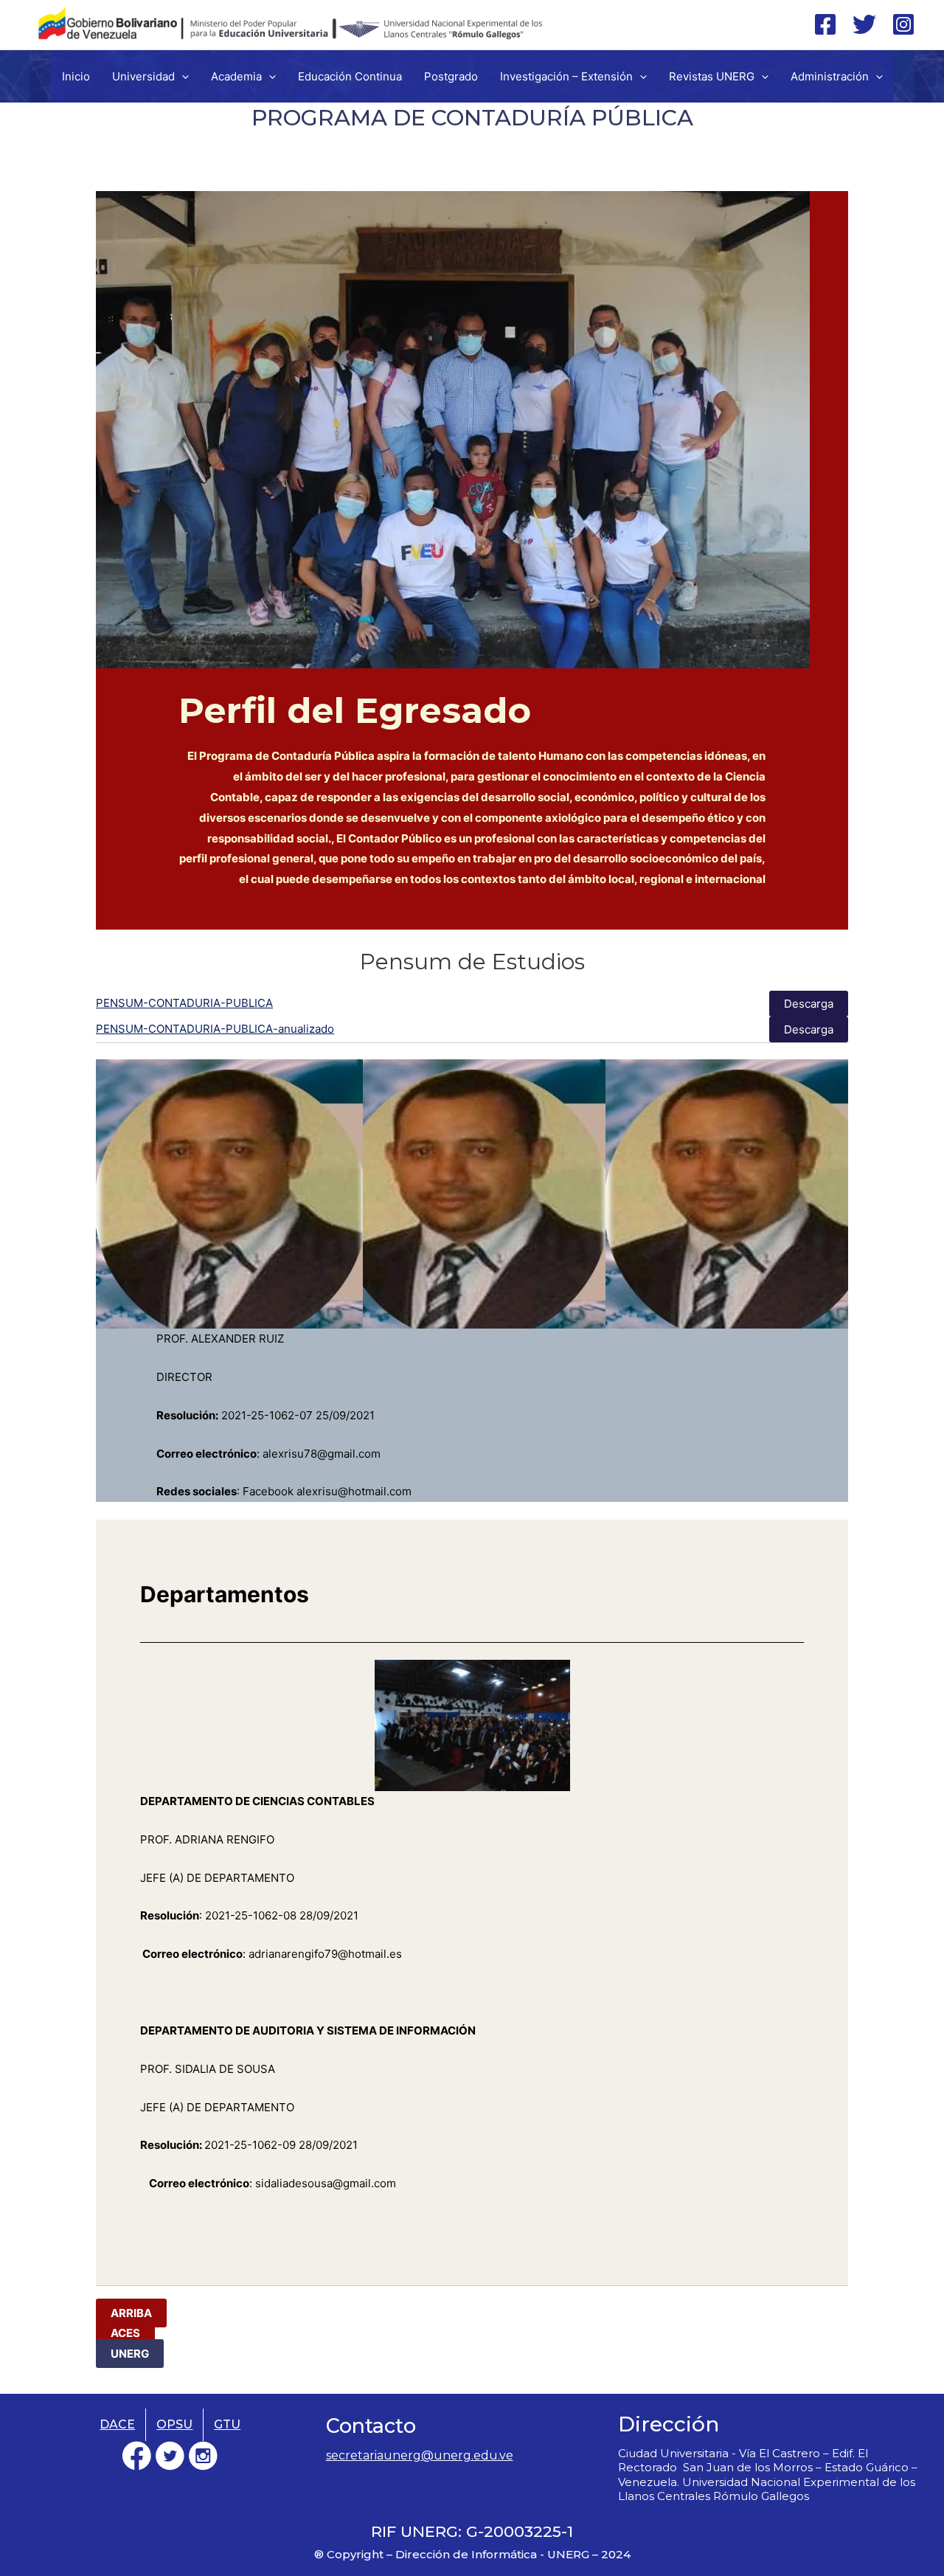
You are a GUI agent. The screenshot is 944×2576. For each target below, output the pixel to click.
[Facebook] (825, 24)
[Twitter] (864, 24)
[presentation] (182, 76)
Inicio (76, 76)
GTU (227, 2424)
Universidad (143, 76)
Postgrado (451, 76)
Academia (236, 76)
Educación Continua (350, 76)
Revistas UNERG (712, 76)
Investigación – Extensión (566, 76)
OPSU (174, 2424)
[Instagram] (903, 24)
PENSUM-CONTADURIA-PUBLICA (184, 1003)
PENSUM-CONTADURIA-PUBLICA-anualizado (215, 1029)
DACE (117, 2424)
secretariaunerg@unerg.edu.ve (420, 2455)
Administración (830, 76)
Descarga (809, 1004)
